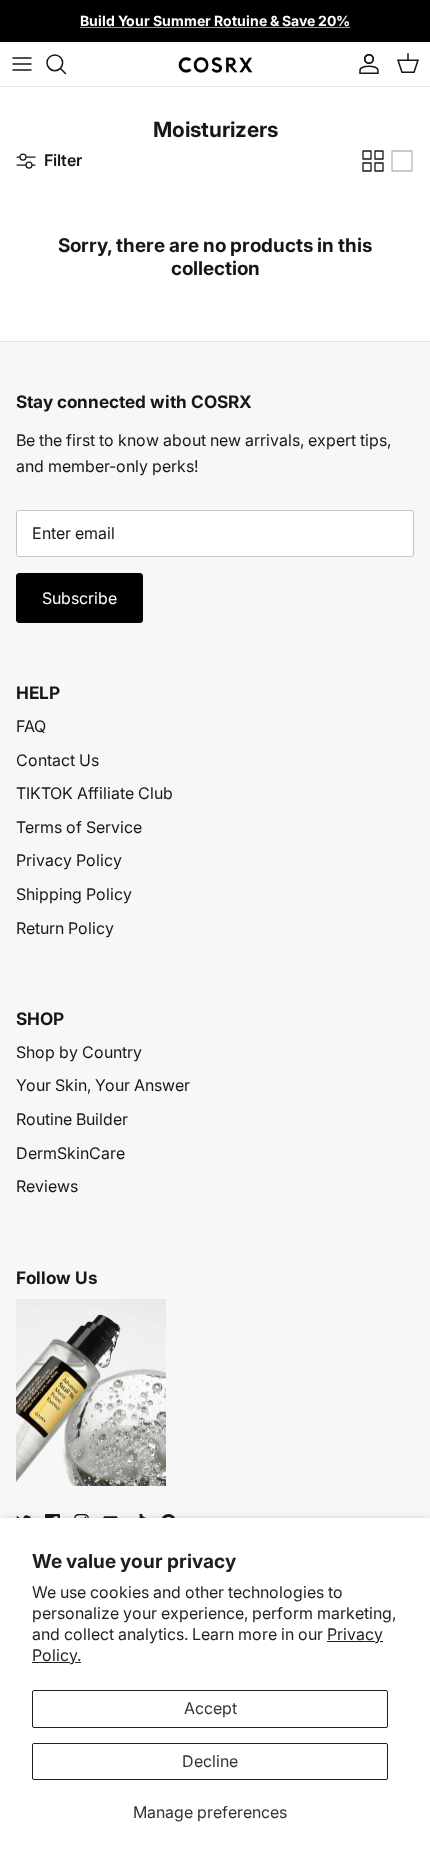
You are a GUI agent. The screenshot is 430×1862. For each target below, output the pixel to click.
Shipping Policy (74, 894)
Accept (210, 1708)
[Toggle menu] (22, 64)
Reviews (47, 1186)
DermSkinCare (70, 1153)
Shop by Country (79, 1052)
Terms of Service (79, 827)
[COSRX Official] (215, 64)
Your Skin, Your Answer (103, 1085)
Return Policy (65, 928)
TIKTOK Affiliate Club (94, 793)
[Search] (66, 64)
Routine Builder (72, 1119)
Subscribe (79, 598)
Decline (210, 1761)
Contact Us (57, 760)
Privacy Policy (69, 860)
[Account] (364, 64)
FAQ (31, 726)
